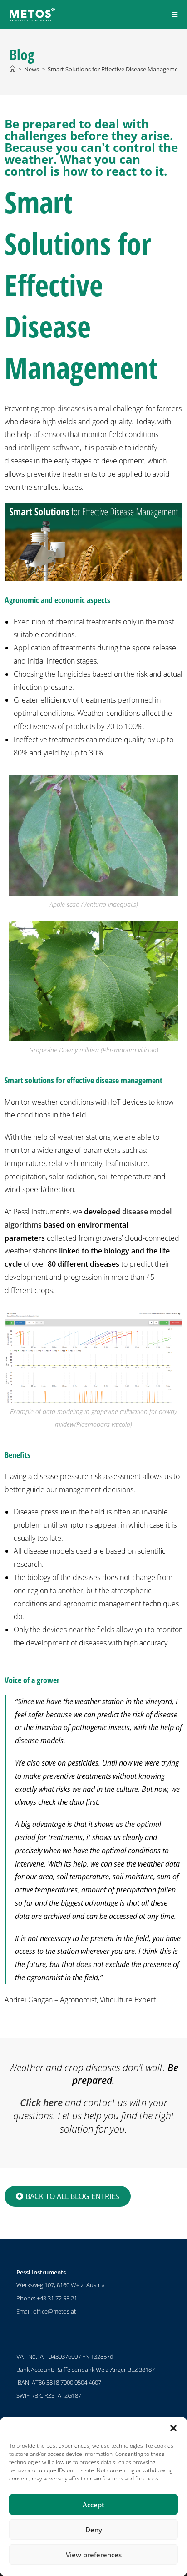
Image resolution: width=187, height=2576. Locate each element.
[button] (173, 2428)
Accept (93, 2505)
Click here (41, 2103)
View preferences (94, 2555)
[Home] (12, 69)
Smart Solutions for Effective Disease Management (116, 69)
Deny (94, 2530)
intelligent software (49, 448)
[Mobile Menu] (175, 14)
